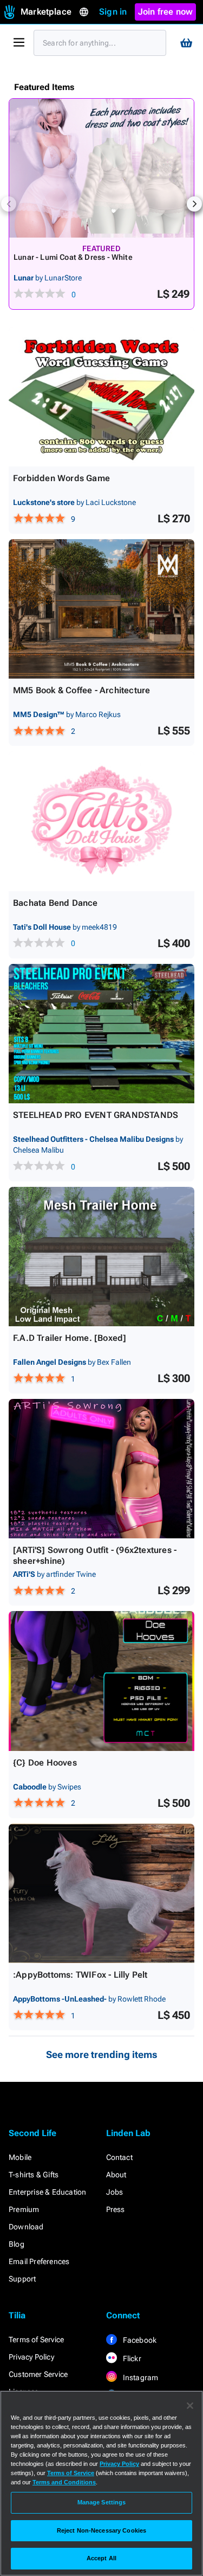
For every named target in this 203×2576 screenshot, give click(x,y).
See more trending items (102, 2054)
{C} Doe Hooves (45, 1763)
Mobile (20, 2157)
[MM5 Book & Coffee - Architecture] (101, 609)
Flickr (131, 2358)
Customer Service (38, 2374)
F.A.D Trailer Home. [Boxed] (70, 1338)
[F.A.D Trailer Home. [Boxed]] (101, 1257)
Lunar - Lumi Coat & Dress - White (73, 257)
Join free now (166, 12)
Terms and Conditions (64, 2482)
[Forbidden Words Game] (101, 397)
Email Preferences (39, 2261)
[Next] (194, 204)
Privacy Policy (31, 2357)
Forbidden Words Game (61, 478)
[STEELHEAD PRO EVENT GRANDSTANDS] (101, 1034)
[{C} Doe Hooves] (101, 1681)
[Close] (190, 2406)
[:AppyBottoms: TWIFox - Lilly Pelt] (101, 1893)
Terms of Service (36, 2340)
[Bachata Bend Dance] (101, 821)
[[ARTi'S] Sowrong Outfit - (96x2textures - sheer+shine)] (101, 1469)
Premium (24, 2209)
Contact (119, 2157)
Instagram (140, 2377)
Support (22, 2279)
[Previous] (9, 204)
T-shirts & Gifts (34, 2175)
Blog (17, 2244)
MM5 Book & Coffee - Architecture (81, 690)
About (116, 2175)
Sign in (113, 12)
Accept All (101, 2558)
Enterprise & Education (47, 2192)
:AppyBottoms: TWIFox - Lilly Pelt (80, 1975)
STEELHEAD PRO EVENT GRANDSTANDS (96, 1115)
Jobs (115, 2192)
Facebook (139, 2340)
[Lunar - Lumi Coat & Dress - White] (101, 168)
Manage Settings (102, 2502)
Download (26, 2227)
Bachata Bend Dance (55, 903)
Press (116, 2209)
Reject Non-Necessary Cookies (101, 2530)
